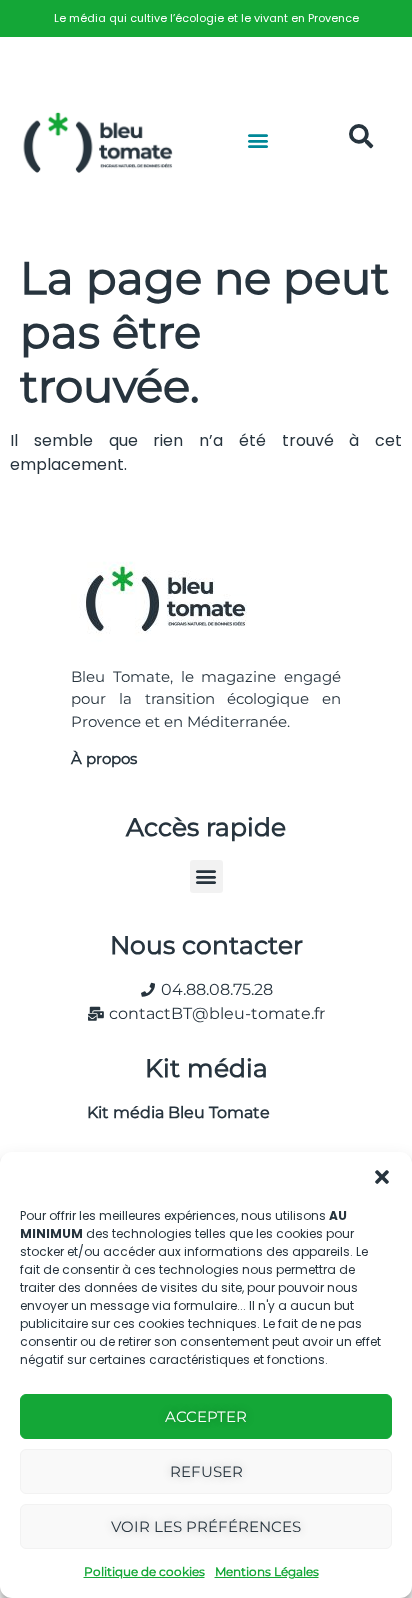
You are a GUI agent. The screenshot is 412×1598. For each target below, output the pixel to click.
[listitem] (206, 18)
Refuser (206, 1471)
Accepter (206, 1416)
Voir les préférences (206, 1526)
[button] (382, 1177)
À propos (104, 758)
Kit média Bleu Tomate (170, 1112)
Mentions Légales (267, 1571)
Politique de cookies (144, 1571)
